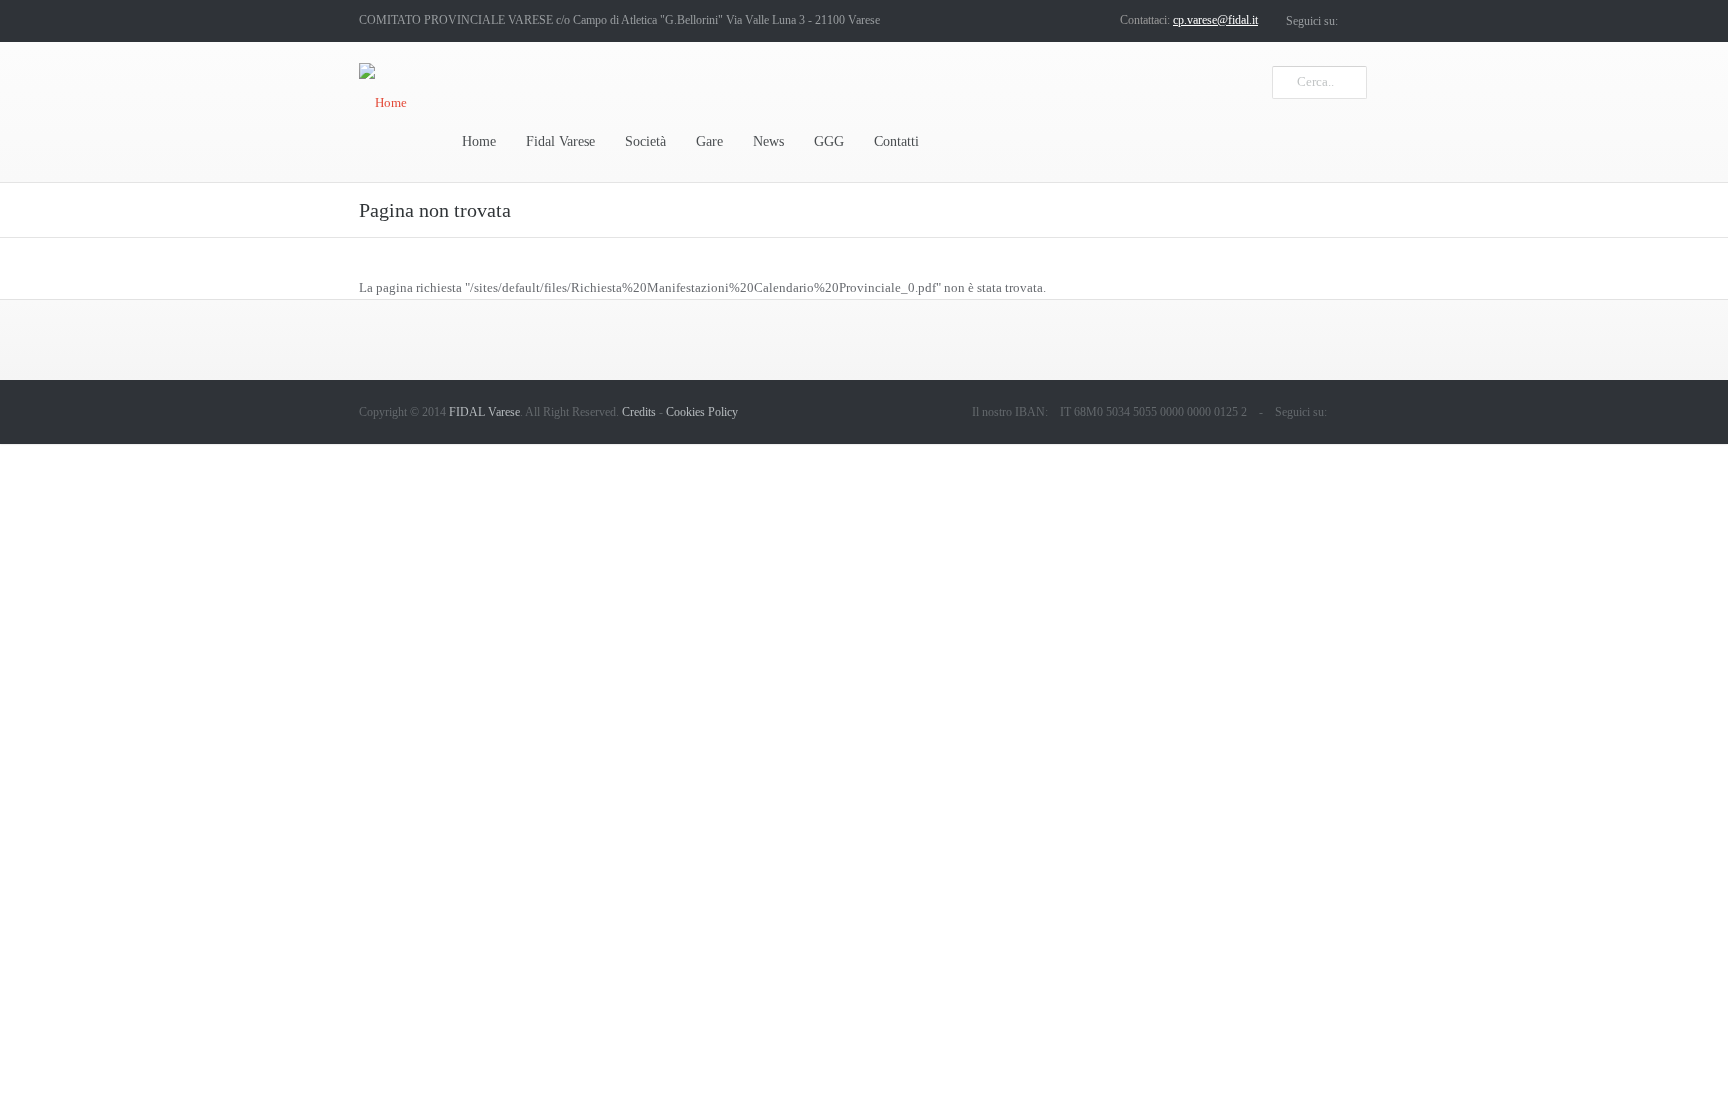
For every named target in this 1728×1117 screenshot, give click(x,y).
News (768, 141)
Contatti (896, 141)
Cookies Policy (702, 412)
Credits (639, 412)
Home (479, 141)
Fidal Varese (560, 141)
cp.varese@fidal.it (1215, 20)
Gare (709, 141)
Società (645, 141)
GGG (829, 141)
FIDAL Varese (484, 412)
